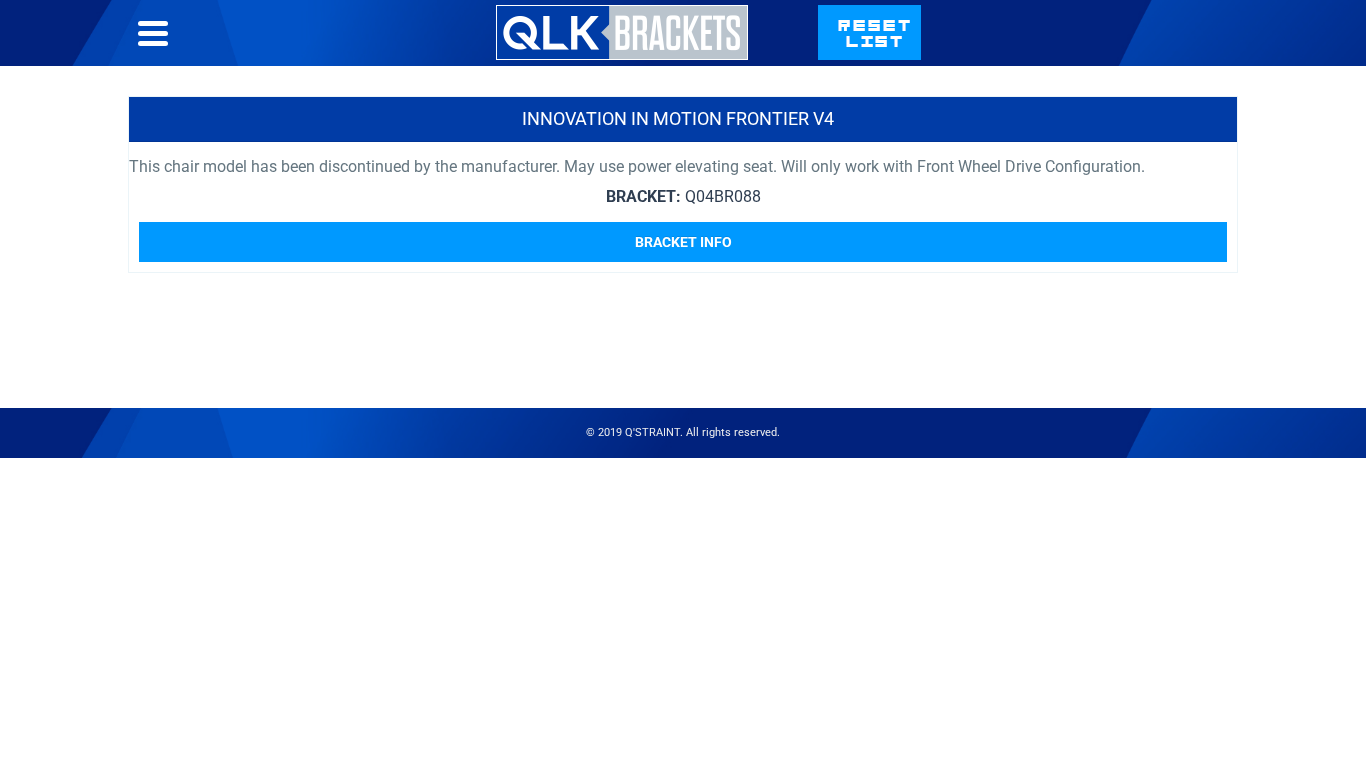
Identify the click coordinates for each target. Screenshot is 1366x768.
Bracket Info (683, 242)
